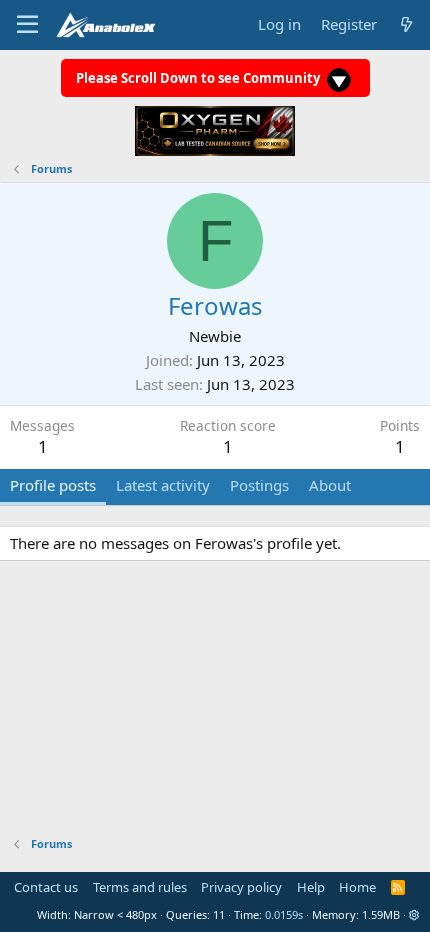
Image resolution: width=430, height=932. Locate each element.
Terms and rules (140, 887)
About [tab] (330, 485)
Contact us (46, 887)
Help (311, 887)
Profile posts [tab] (53, 485)
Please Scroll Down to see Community (199, 78)
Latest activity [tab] (163, 485)
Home (357, 887)
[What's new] (406, 24)
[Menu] (27, 25)
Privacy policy (241, 887)
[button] (414, 914)
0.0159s (284, 914)
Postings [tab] (259, 485)
